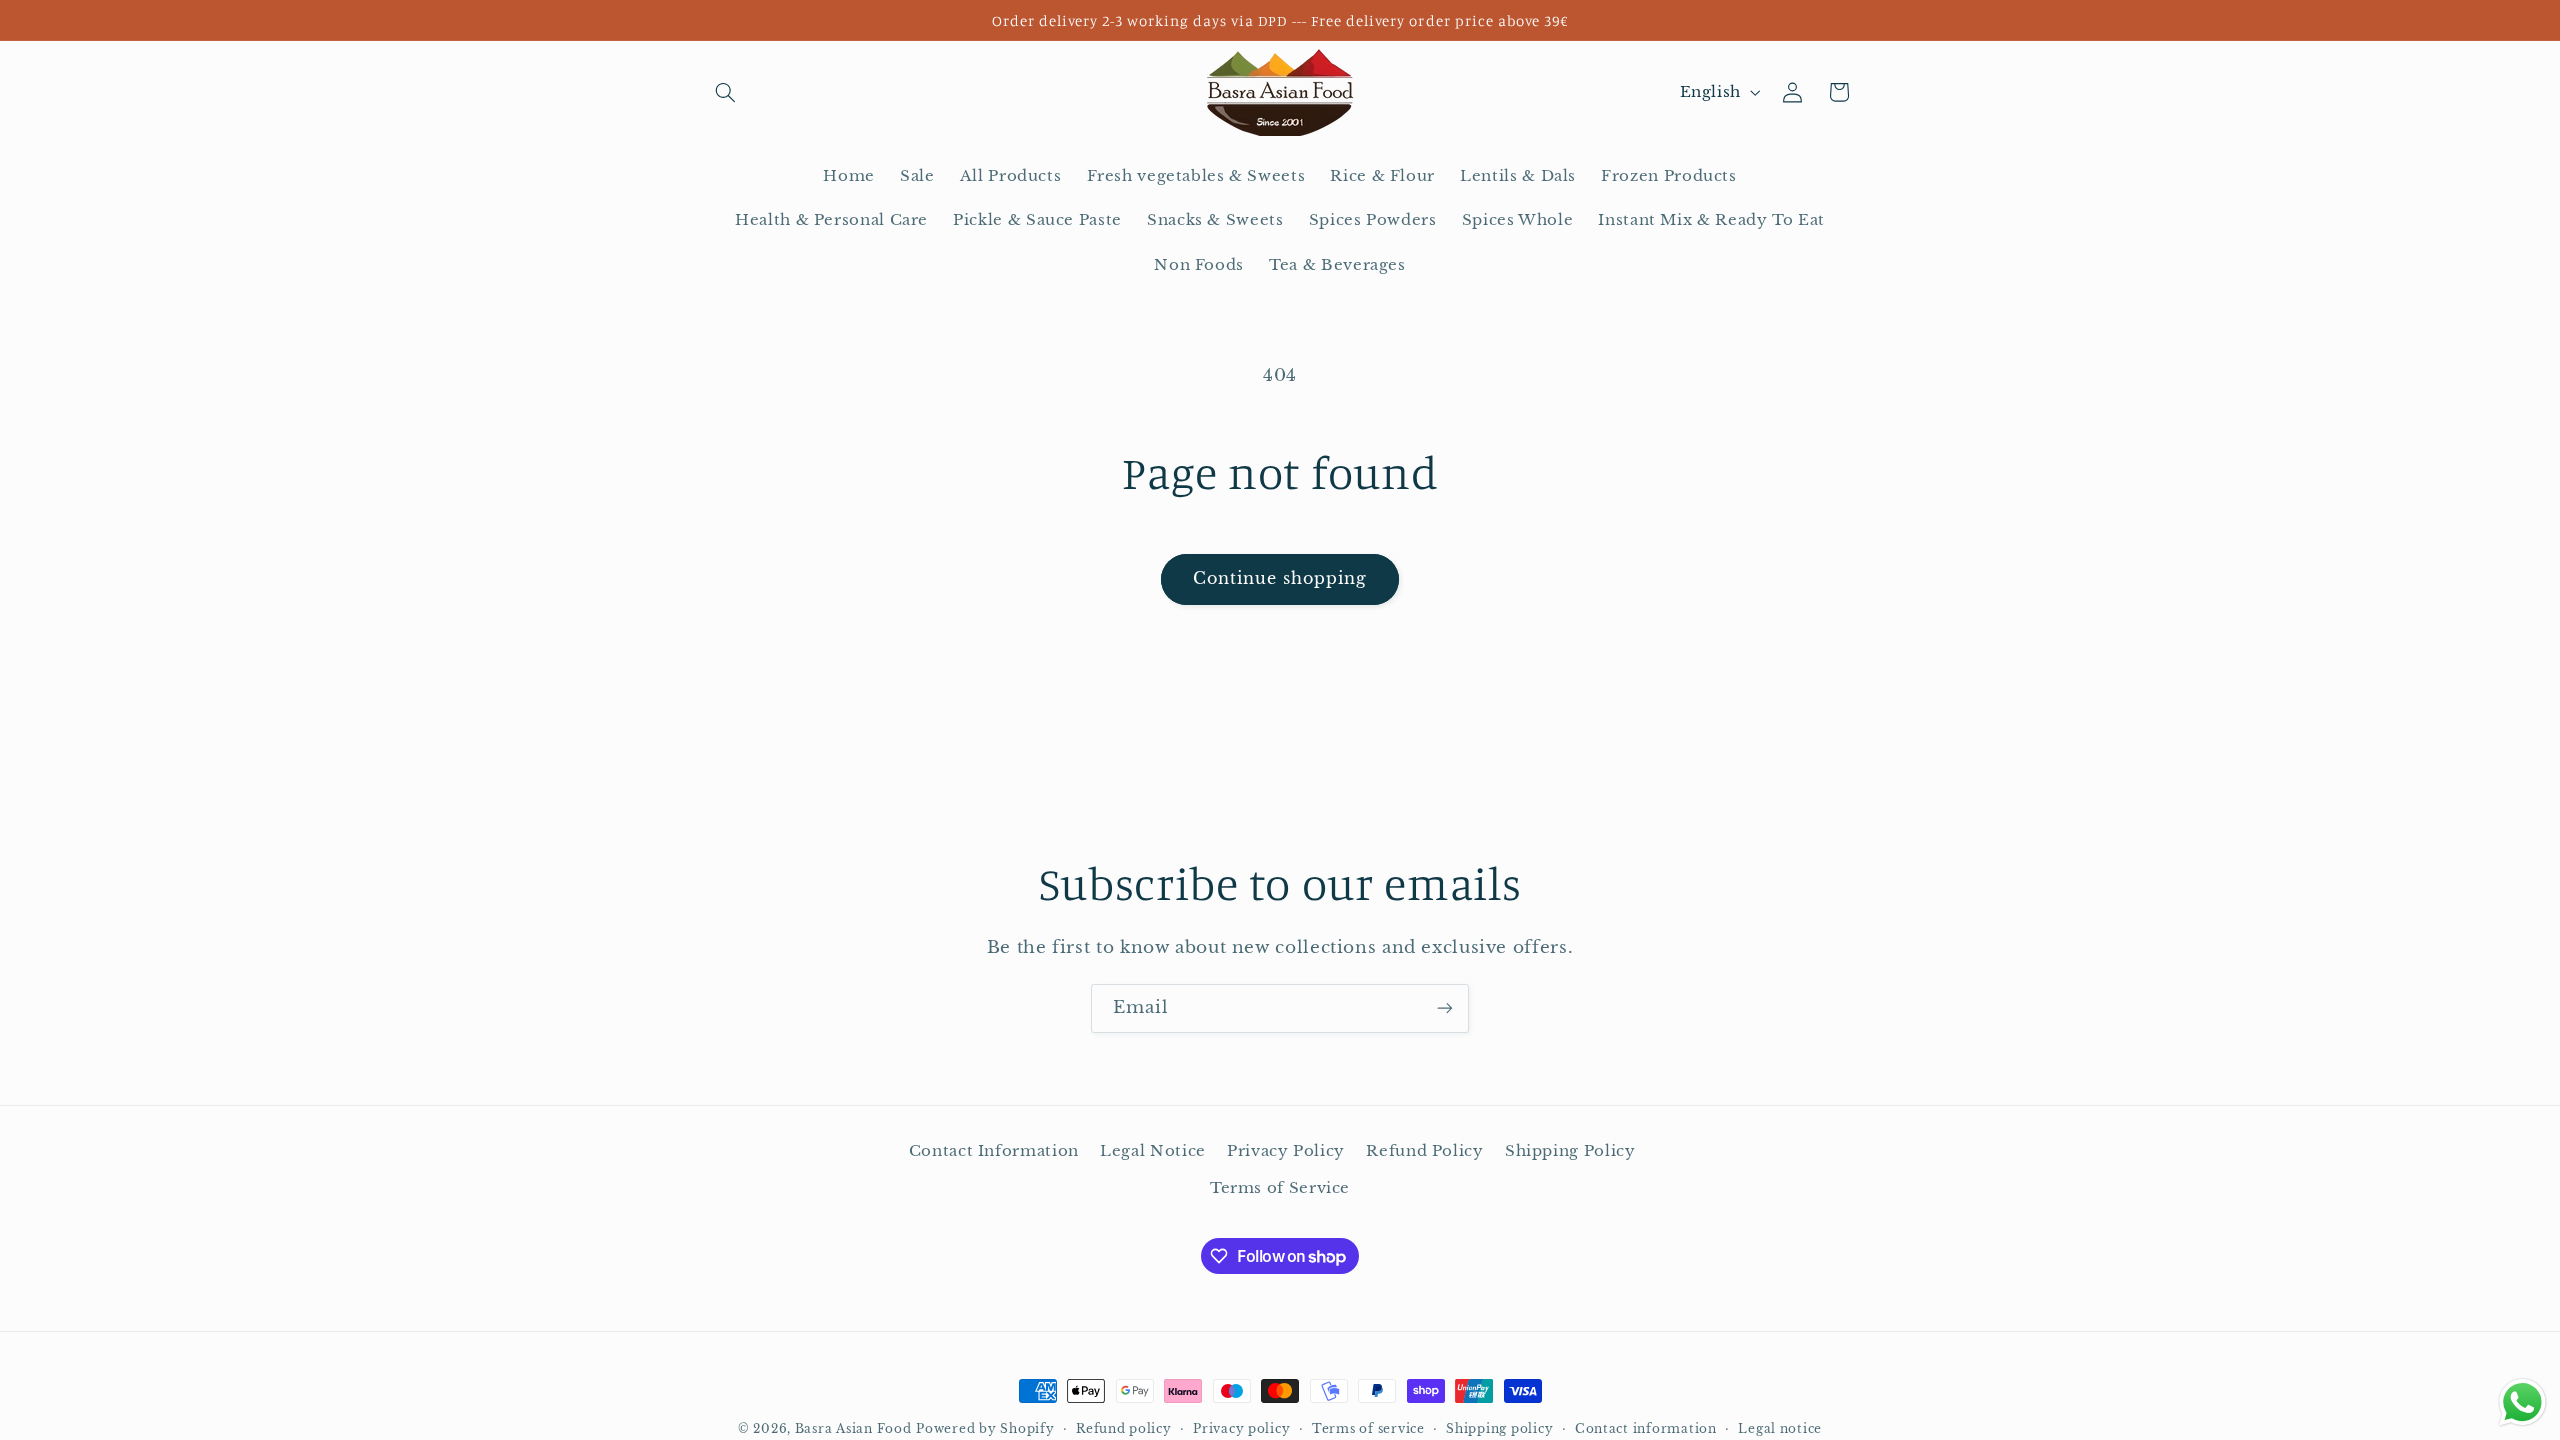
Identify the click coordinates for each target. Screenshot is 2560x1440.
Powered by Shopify (985, 1429)
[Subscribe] (1445, 1008)
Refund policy (1124, 1429)
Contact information (1646, 1429)
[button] (726, 92)
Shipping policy (1499, 1429)
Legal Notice (1153, 1151)
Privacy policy (1241, 1429)
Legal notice (1780, 1429)
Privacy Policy (1286, 1151)
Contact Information (994, 1151)
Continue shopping (1280, 578)
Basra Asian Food (853, 1429)
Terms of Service (1280, 1188)
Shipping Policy (1570, 1151)
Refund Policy (1424, 1151)
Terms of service (1368, 1429)
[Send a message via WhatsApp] (2522, 1402)
